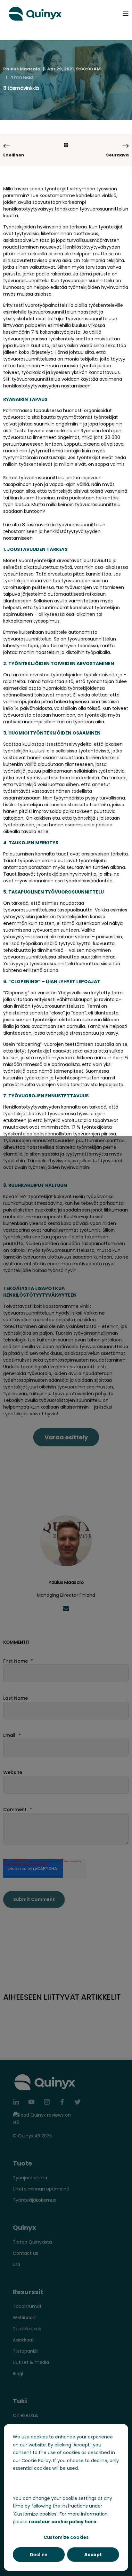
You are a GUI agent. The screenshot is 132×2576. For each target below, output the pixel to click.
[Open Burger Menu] (126, 14)
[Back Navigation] (66, 145)
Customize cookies (66, 2537)
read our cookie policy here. (63, 2522)
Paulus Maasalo (22, 69)
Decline (39, 2555)
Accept (93, 2555)
